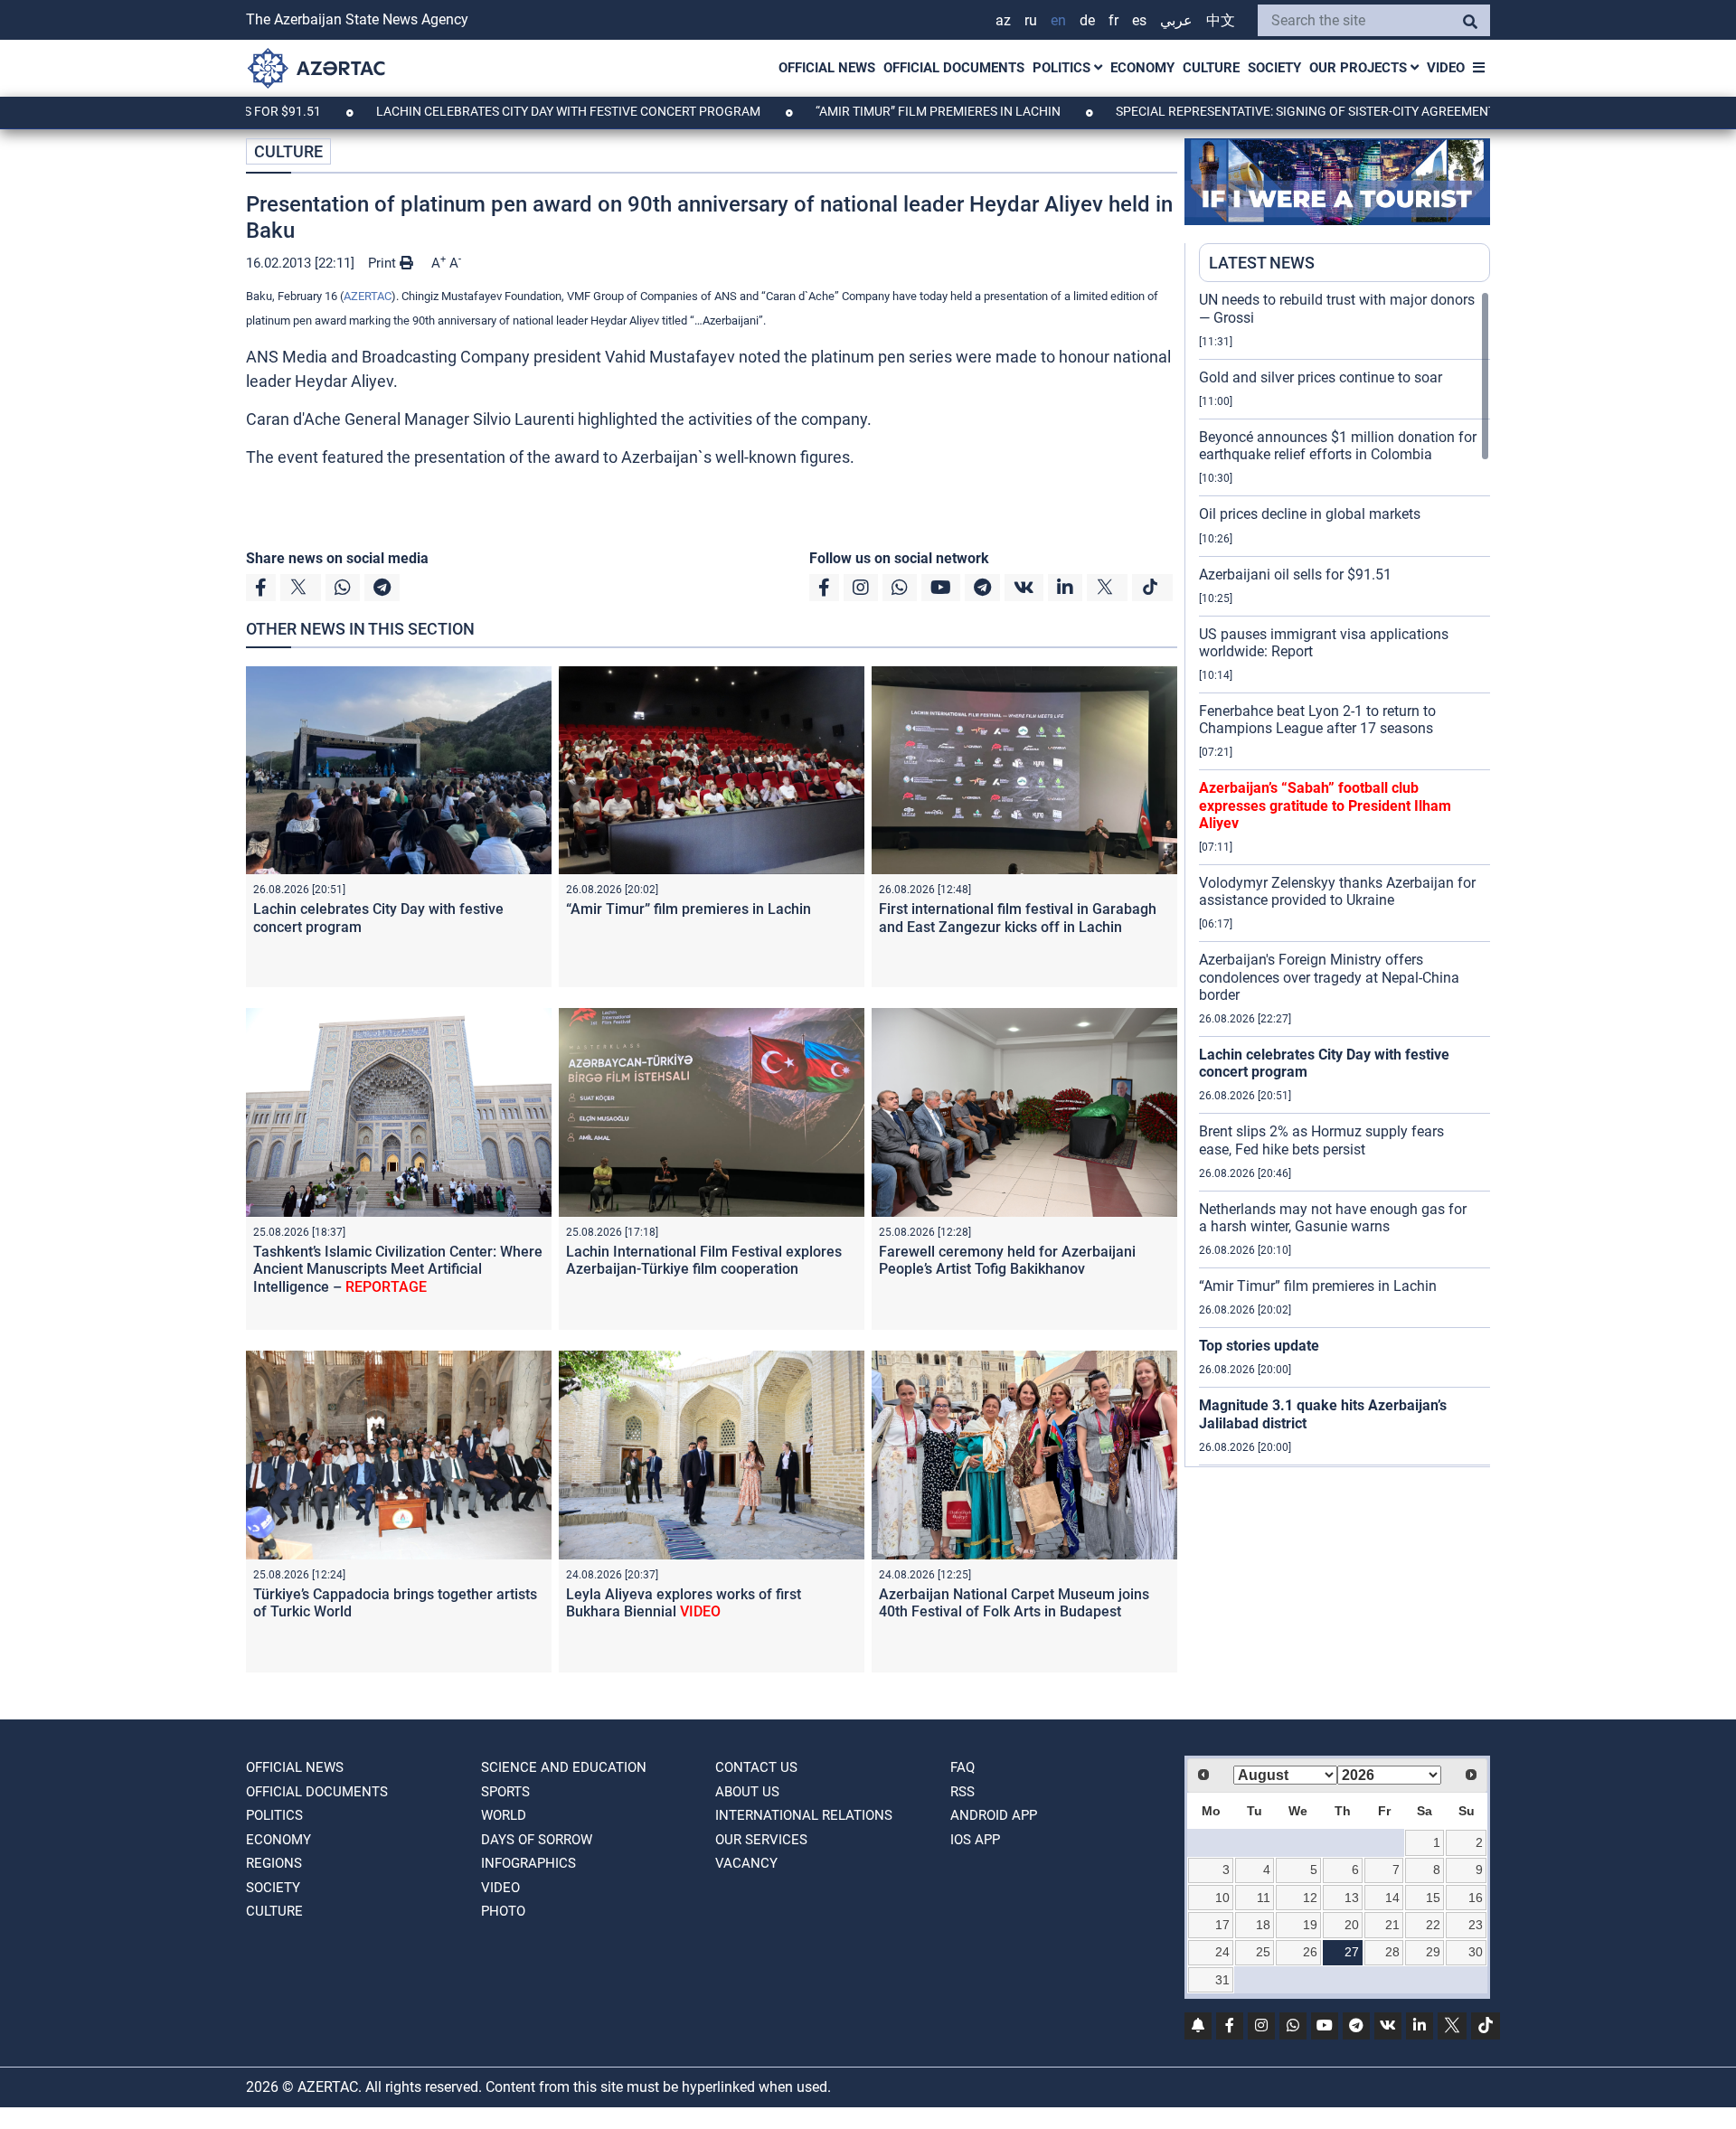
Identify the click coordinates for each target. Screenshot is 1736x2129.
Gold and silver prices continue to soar (1321, 377)
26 (1310, 1952)
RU (1031, 20)
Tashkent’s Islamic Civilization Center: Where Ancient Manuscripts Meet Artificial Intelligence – (398, 1269)
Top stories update (1259, 1346)
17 (1222, 1925)
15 (1433, 1898)
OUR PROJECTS (1360, 68)
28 (1392, 1952)
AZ (1003, 20)
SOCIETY (1274, 68)
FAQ (962, 1767)
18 (1263, 1925)
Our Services (761, 1840)
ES (1139, 20)
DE (1087, 20)
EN (1058, 20)
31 (1222, 1980)
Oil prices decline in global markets (1310, 514)
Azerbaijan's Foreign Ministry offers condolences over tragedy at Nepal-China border (1329, 977)
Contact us (756, 1767)
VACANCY (746, 1863)
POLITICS (1063, 68)
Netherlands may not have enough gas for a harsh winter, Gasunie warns (1333, 1218)
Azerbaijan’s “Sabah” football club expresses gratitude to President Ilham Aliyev (1325, 805)
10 (1222, 1898)
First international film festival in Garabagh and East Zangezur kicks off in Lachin (1018, 918)
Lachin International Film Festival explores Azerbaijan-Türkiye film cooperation (704, 1260)
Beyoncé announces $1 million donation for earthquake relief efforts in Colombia (1338, 446)
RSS (962, 1792)
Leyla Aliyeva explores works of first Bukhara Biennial (684, 1603)
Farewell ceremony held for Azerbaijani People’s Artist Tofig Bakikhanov (1007, 1260)
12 (1310, 1898)
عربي (1176, 20)
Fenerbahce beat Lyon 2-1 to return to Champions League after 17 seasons (1317, 720)
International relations (804, 1815)
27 (1352, 1952)
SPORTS (505, 1792)
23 (1476, 1925)
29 (1433, 1952)
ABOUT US (747, 1792)
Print (384, 263)
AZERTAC (368, 296)
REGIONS (274, 1863)
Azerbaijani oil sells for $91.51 (1295, 575)
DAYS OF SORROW (537, 1840)
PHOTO (503, 1911)
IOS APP (975, 1840)
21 (1392, 1925)
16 (1476, 1898)
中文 (1221, 20)
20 (1352, 1925)
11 (1264, 1898)
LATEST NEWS (1262, 263)
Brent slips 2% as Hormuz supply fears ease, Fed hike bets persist (1321, 1140)
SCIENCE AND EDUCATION (564, 1767)
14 (1392, 1898)
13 (1352, 1898)
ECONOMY (1142, 68)
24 (1222, 1952)
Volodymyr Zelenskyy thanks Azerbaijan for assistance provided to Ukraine (1337, 891)
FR (1113, 20)
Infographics (528, 1863)
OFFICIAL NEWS (827, 68)
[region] (1344, 879)
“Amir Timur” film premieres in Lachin (856, 111)
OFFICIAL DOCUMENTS (954, 68)
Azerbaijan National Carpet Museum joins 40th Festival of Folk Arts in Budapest (1014, 1603)
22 (1433, 1925)
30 (1476, 1952)
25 (1263, 1952)
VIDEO (1446, 68)
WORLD (504, 1815)
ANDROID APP (994, 1815)
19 (1310, 1925)
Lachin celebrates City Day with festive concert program (486, 111)
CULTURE (1211, 68)
